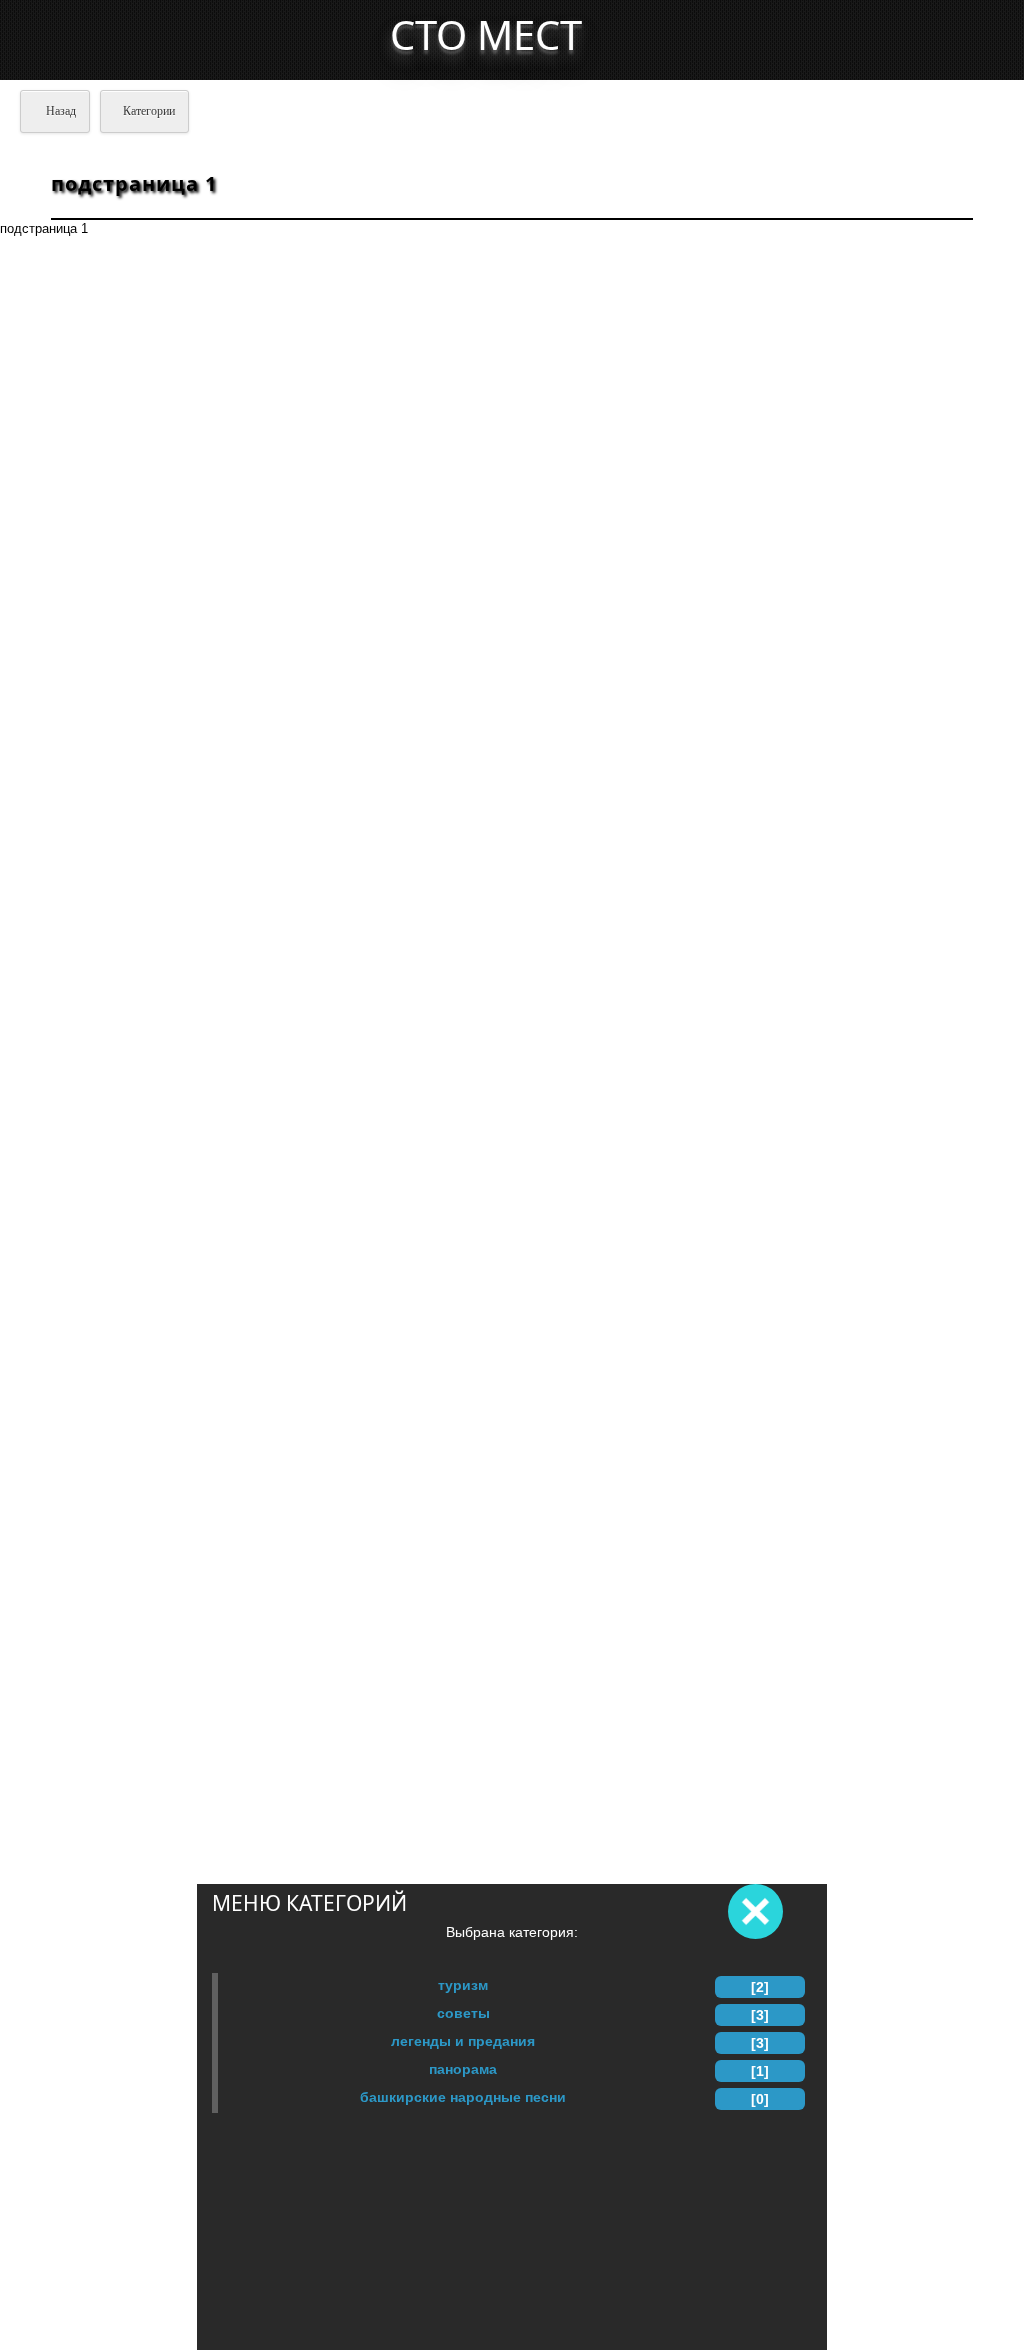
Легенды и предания (463, 2041)
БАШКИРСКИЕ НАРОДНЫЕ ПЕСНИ (463, 2097)
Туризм (463, 1985)
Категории (149, 111)
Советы (463, 2013)
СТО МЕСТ (486, 34)
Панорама (463, 2069)
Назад (59, 111)
